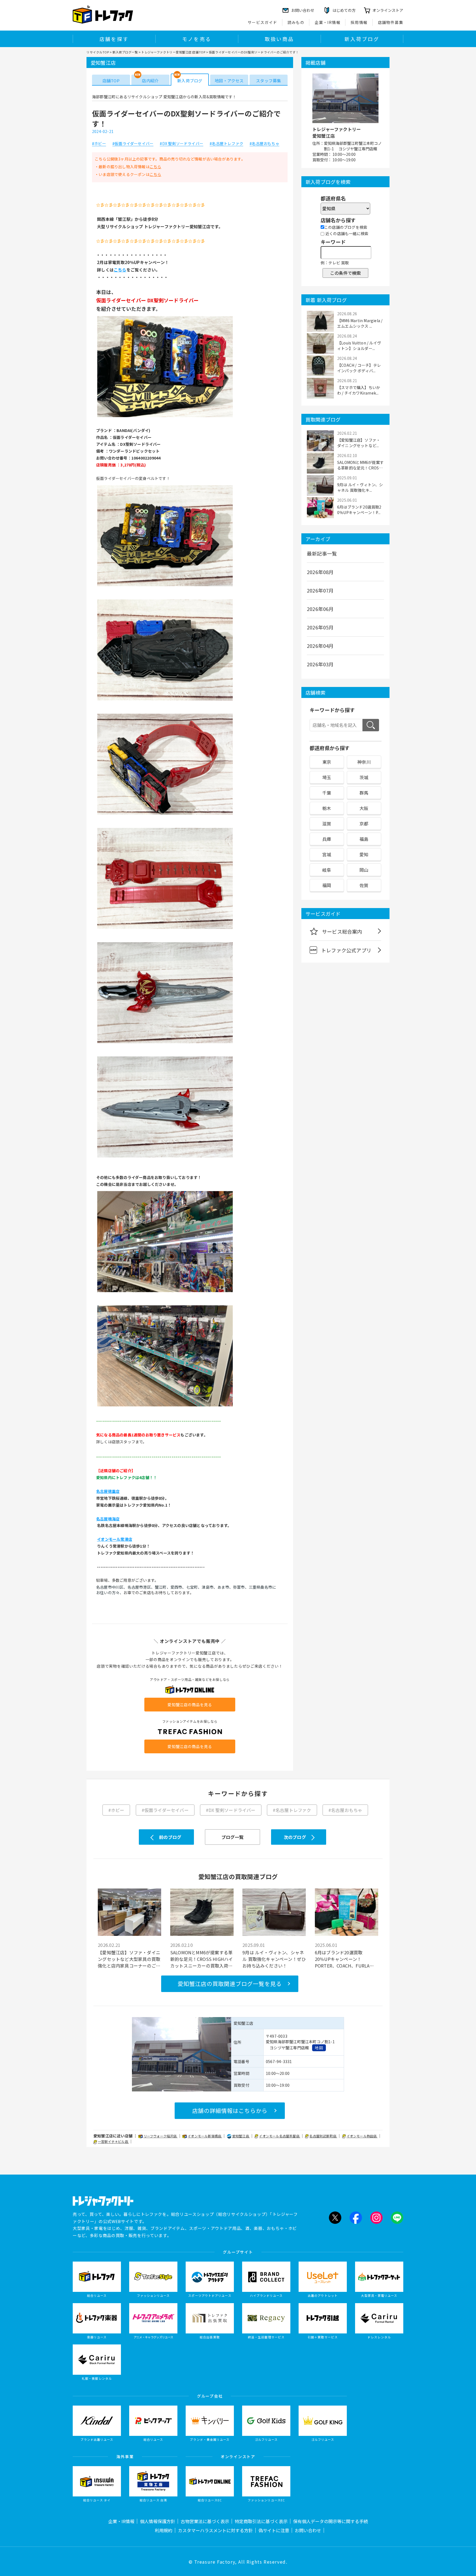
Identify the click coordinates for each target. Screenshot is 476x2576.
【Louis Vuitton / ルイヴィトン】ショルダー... (359, 346)
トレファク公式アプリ (346, 950)
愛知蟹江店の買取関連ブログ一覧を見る (230, 1984)
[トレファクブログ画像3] (165, 700)
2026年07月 (320, 590)
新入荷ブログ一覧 (125, 52)
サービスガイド (263, 22)
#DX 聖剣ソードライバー (182, 144)
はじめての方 (344, 10)
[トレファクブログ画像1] (165, 417)
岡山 (364, 870)
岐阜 (327, 870)
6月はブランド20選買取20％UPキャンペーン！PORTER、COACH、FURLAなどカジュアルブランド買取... (344, 1959)
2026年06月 (320, 609)
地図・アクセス (229, 81)
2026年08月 (320, 572)
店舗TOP (111, 81)
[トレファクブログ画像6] (165, 1043)
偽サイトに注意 (274, 2530)
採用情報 (359, 22)
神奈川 (364, 762)
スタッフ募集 (268, 81)
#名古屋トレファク (226, 144)
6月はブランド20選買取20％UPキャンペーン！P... (359, 510)
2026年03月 (320, 664)
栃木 (327, 808)
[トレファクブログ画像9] (165, 1406)
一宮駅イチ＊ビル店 (113, 2141)
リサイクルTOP (98, 52)
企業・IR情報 (328, 22)
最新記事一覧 (322, 553)
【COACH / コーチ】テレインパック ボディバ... (359, 368)
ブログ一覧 (233, 1837)
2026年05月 (320, 627)
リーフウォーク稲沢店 (161, 2136)
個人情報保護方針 (158, 2521)
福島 (364, 839)
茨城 (364, 777)
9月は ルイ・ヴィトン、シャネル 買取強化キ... (360, 487)
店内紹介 (150, 81)
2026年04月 (320, 646)
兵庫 (327, 839)
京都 (364, 824)
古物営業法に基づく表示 (205, 2521)
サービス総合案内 (342, 931)
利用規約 (164, 2530)
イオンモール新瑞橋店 (205, 2136)
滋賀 (327, 824)
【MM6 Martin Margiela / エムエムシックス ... (360, 323)
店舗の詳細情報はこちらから (230, 2111)
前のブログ (170, 1837)
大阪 (364, 808)
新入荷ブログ (362, 39)
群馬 (364, 793)
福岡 (327, 885)
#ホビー (99, 144)
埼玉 (327, 777)
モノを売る (197, 39)
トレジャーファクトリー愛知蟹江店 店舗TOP (173, 52)
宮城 (327, 854)
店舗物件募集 (391, 22)
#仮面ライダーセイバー (133, 144)
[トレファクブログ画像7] (165, 1157)
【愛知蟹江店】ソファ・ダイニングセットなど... (359, 443)
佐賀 (364, 885)
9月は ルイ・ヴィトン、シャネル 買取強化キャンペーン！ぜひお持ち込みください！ (274, 1959)
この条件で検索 (345, 273)
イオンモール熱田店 (362, 2136)
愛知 (364, 854)
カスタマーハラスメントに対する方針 (215, 2530)
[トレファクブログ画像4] (165, 814)
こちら (155, 167)
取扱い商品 (279, 39)
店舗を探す (114, 39)
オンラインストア (388, 10)
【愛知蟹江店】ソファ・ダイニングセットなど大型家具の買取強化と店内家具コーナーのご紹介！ (129, 1959)
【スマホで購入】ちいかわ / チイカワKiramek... (359, 390)
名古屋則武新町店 (323, 2136)
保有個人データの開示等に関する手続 (331, 2521)
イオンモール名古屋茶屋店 (280, 2136)
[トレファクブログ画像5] (165, 928)
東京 (327, 762)
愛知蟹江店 (241, 2136)
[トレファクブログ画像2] (165, 586)
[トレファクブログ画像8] (165, 1292)
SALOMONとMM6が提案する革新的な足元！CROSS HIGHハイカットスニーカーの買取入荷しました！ (202, 1959)
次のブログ (295, 1837)
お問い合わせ (308, 2530)
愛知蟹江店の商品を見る (190, 1705)
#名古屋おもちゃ (264, 144)
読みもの (296, 22)
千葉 (327, 793)
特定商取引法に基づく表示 (261, 2521)
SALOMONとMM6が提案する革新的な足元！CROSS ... (360, 465)
